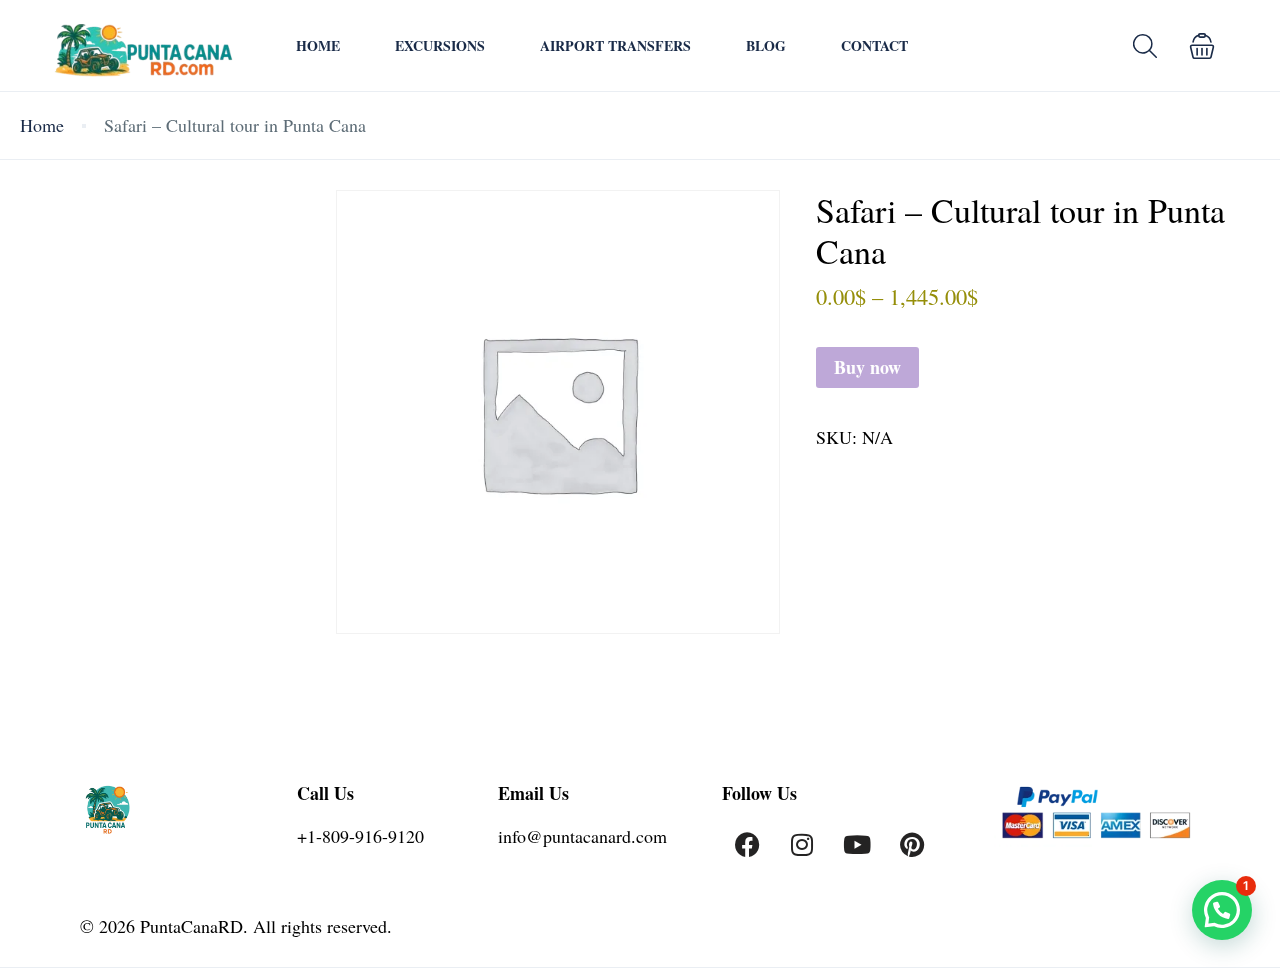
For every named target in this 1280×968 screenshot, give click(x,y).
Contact (874, 45)
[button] (1202, 45)
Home (318, 45)
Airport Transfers (615, 45)
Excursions (440, 45)
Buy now (867, 367)
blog (766, 45)
